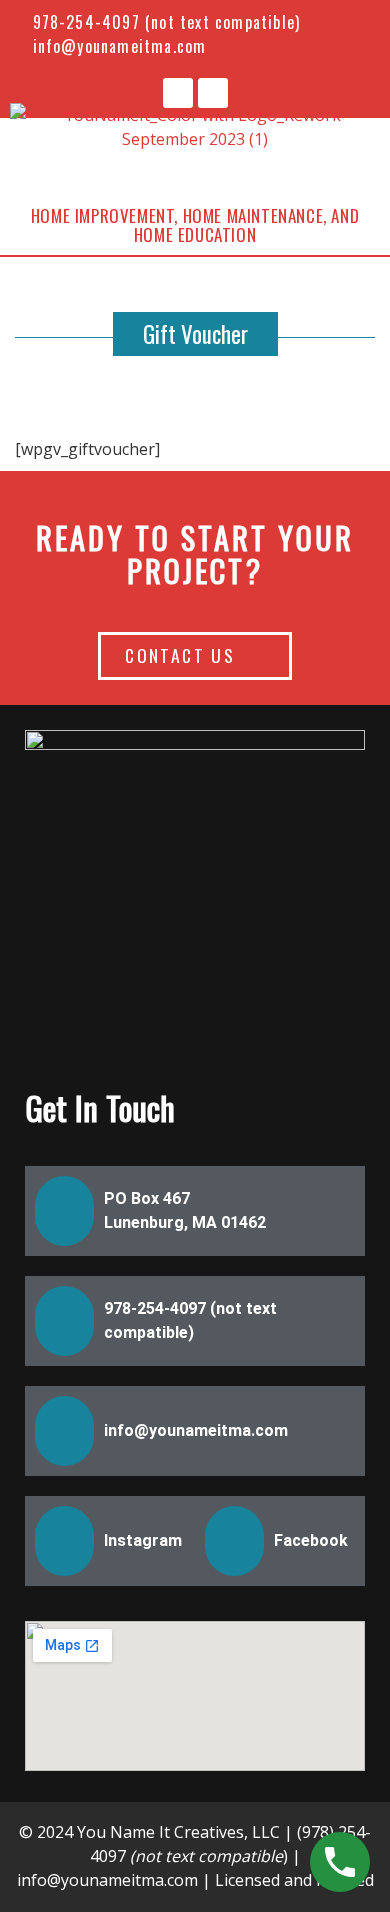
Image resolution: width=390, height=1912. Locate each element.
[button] (195, 167)
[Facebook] (178, 93)
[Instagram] (213, 93)
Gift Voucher (195, 334)
